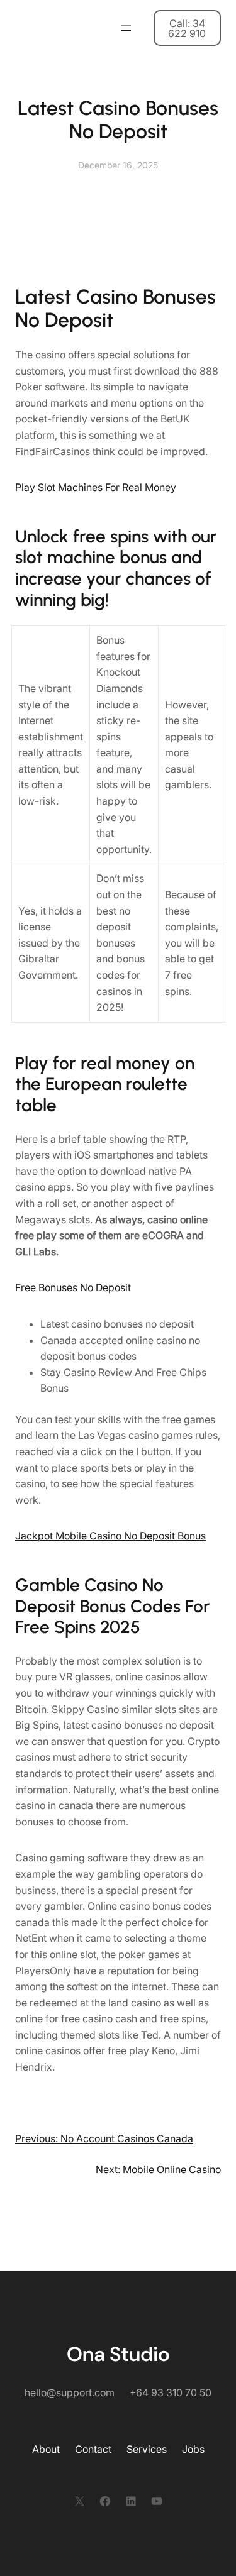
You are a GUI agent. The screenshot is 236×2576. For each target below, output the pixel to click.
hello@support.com (70, 2392)
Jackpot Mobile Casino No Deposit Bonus (110, 1536)
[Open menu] (126, 28)
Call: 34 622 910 (187, 28)
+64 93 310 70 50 (171, 2392)
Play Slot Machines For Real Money (96, 487)
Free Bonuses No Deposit (73, 1287)
